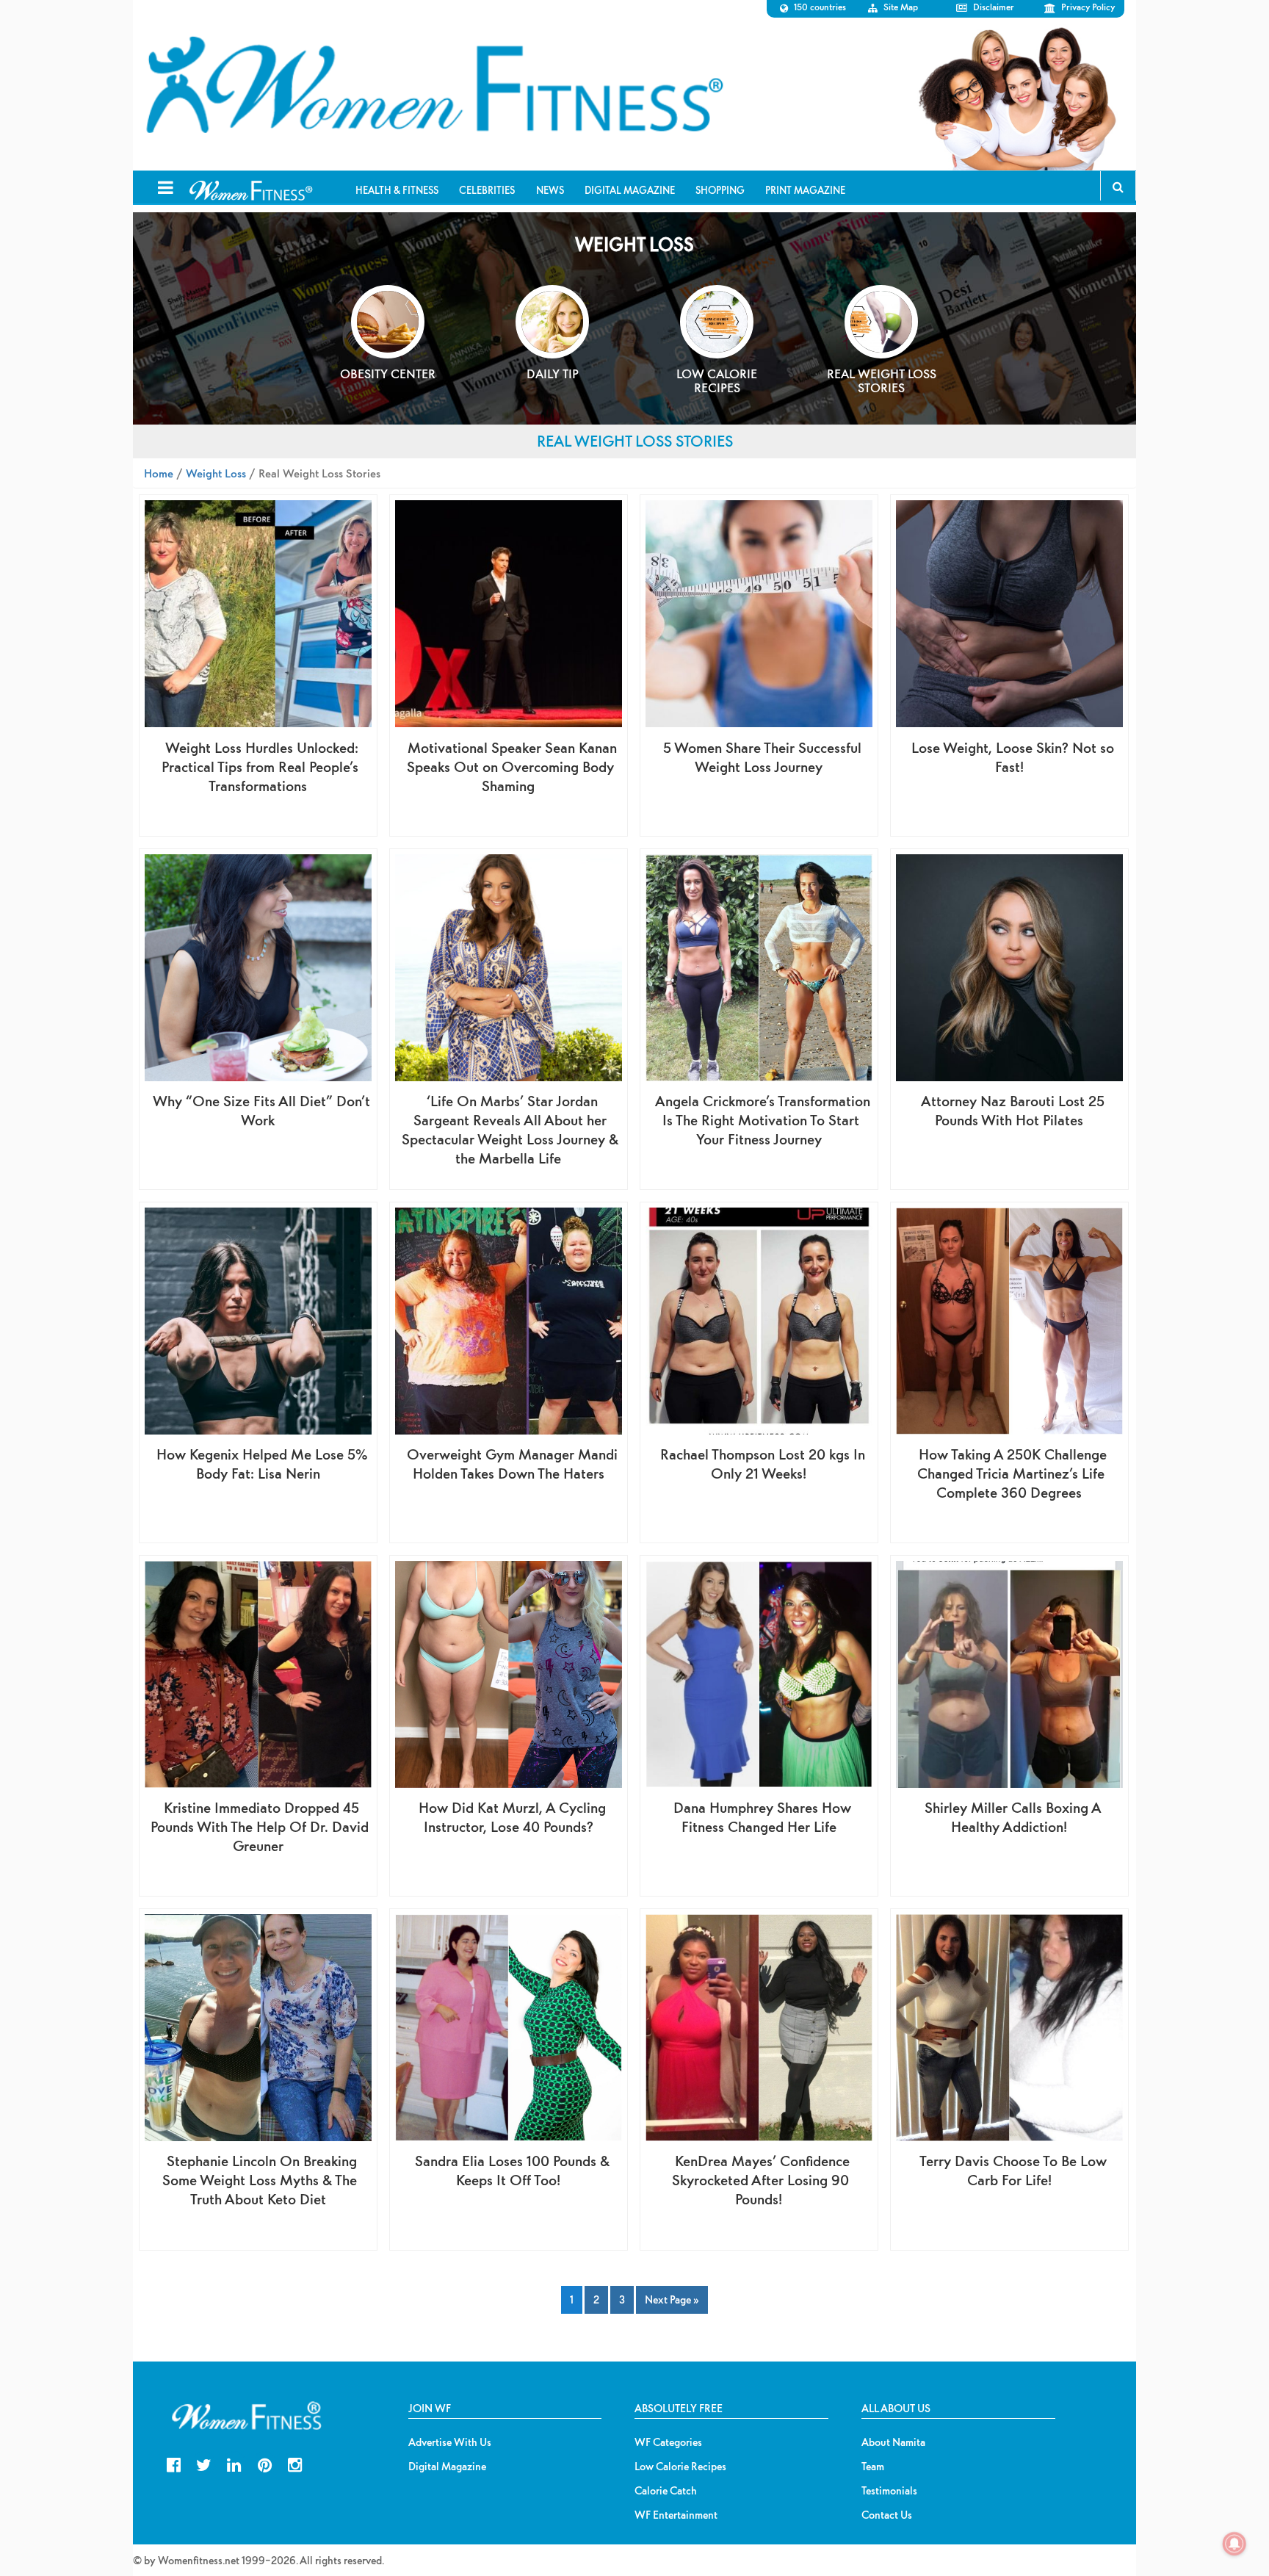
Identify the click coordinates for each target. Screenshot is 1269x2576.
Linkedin (234, 2463)
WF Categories (668, 2442)
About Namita (893, 2442)
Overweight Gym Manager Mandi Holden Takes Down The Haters (512, 1464)
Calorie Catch (666, 2491)
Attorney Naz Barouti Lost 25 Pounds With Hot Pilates (1013, 1110)
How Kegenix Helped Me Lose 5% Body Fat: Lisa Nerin (262, 1464)
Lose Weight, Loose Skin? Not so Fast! (1013, 757)
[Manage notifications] (1234, 2544)
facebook (174, 2463)
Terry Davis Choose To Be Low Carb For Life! (1013, 2170)
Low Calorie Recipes (680, 2467)
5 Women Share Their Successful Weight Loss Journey (762, 757)
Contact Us (887, 2515)
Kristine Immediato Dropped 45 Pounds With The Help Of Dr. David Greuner (260, 1826)
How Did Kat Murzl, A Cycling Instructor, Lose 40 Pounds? (512, 1817)
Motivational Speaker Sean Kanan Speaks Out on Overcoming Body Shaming (512, 766)
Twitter (204, 2463)
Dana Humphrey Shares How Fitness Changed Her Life (762, 1817)
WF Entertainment (676, 2515)
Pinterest (265, 2463)
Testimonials (889, 2491)
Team (873, 2467)
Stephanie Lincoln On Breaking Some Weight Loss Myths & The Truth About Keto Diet (260, 2180)
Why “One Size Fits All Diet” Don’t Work (261, 1110)
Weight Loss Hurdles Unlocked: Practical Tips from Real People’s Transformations (260, 766)
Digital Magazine (447, 2467)
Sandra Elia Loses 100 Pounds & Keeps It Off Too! (512, 2170)
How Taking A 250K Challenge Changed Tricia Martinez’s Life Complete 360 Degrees (1012, 1473)
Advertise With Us (450, 2442)
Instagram (295, 2463)
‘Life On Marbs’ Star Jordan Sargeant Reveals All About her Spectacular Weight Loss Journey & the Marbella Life (510, 1129)
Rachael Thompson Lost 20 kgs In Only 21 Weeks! (763, 1464)
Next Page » (672, 2299)
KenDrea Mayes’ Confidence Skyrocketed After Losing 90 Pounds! (761, 2180)
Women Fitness (434, 85)
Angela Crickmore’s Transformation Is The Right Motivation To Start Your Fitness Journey (763, 1120)
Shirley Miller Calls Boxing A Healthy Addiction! (1013, 1817)
